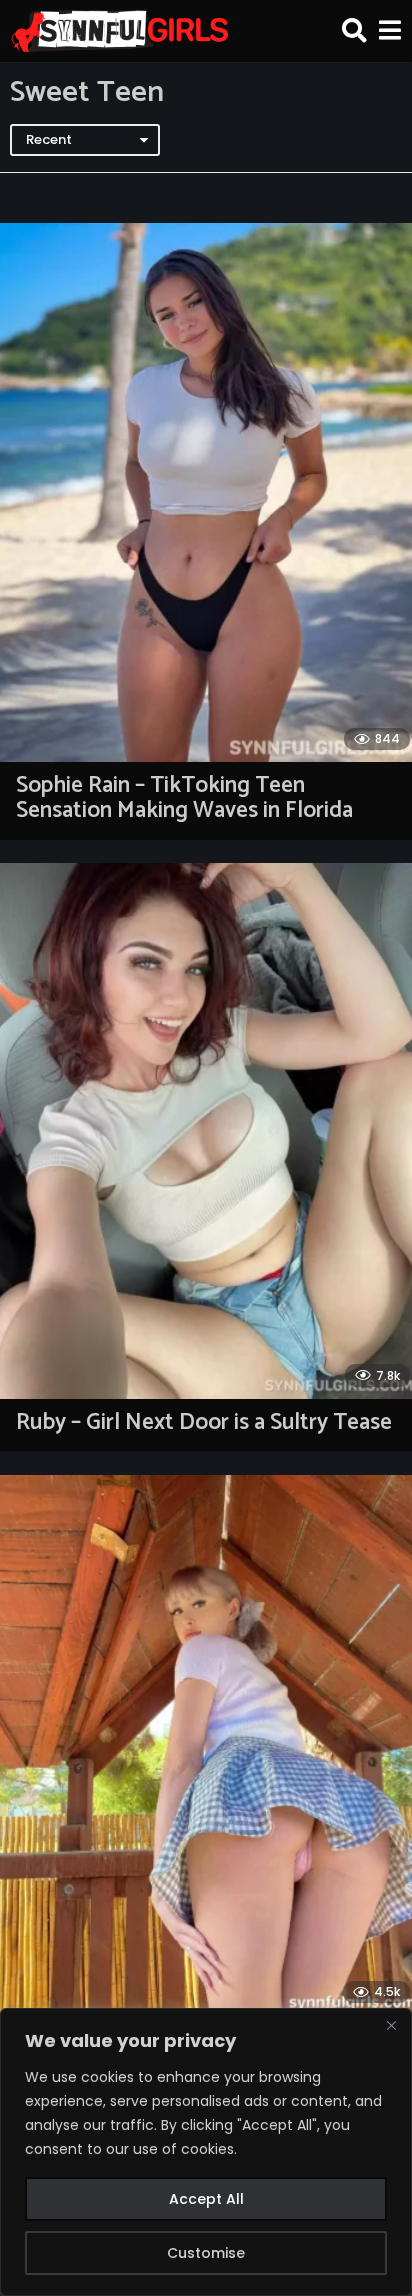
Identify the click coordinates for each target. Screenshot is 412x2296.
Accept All (206, 2199)
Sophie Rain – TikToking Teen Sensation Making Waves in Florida (184, 798)
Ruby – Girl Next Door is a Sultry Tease (204, 1422)
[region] (206, 2152)
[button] (354, 31)
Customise (206, 2253)
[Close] (391, 2025)
